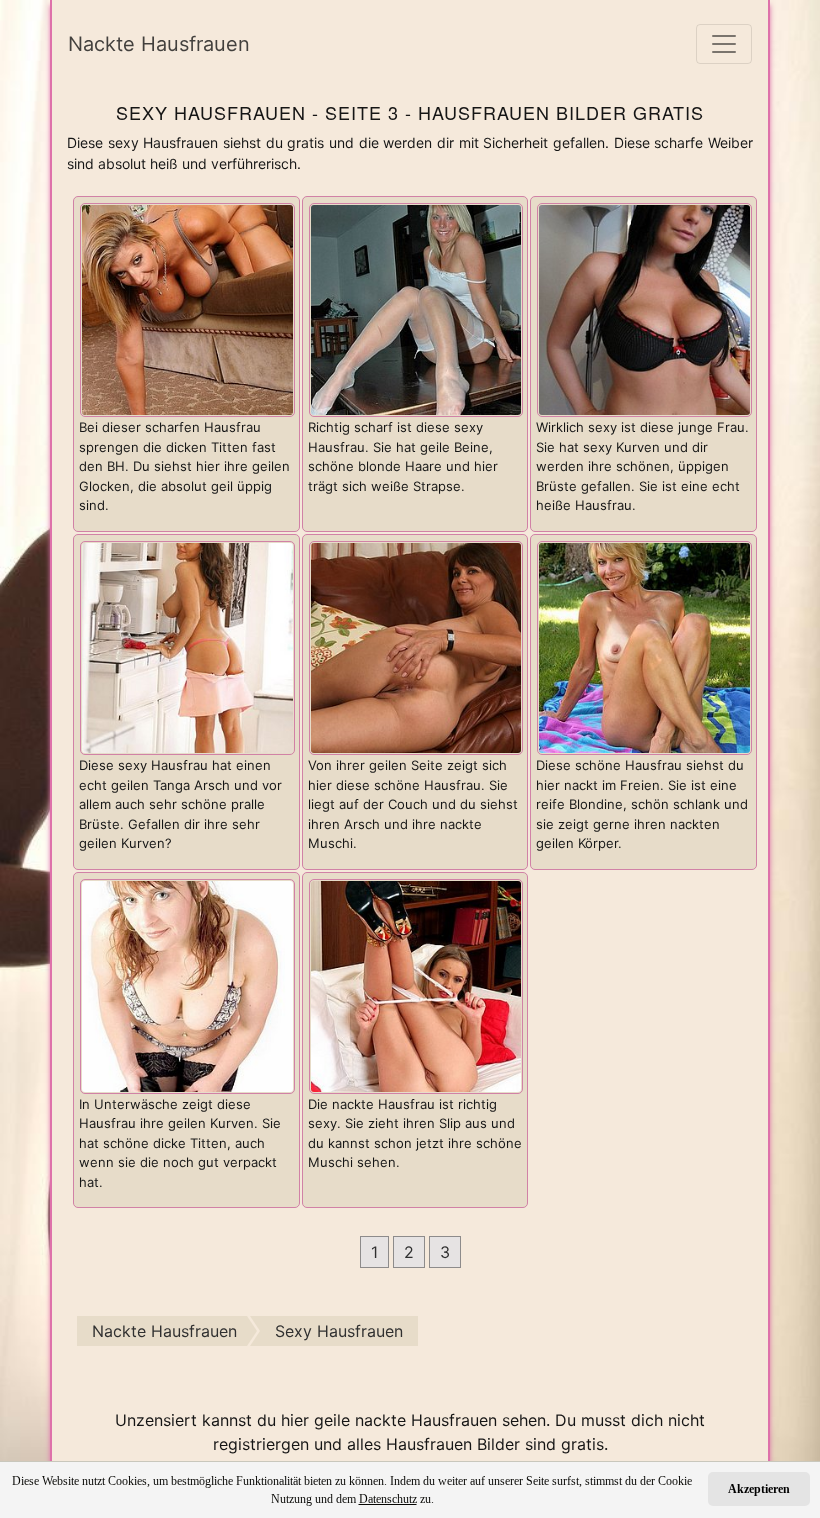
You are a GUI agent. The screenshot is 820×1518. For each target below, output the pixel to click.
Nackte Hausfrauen (159, 44)
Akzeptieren (759, 1489)
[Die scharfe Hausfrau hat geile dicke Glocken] (187, 308)
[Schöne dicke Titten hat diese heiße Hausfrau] (644, 308)
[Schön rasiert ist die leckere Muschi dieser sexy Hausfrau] (416, 985)
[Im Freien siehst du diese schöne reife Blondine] (644, 646)
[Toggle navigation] (724, 44)
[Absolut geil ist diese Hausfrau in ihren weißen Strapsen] (416, 308)
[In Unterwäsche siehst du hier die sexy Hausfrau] (187, 985)
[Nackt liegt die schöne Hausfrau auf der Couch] (416, 646)
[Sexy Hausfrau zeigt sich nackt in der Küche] (187, 646)
